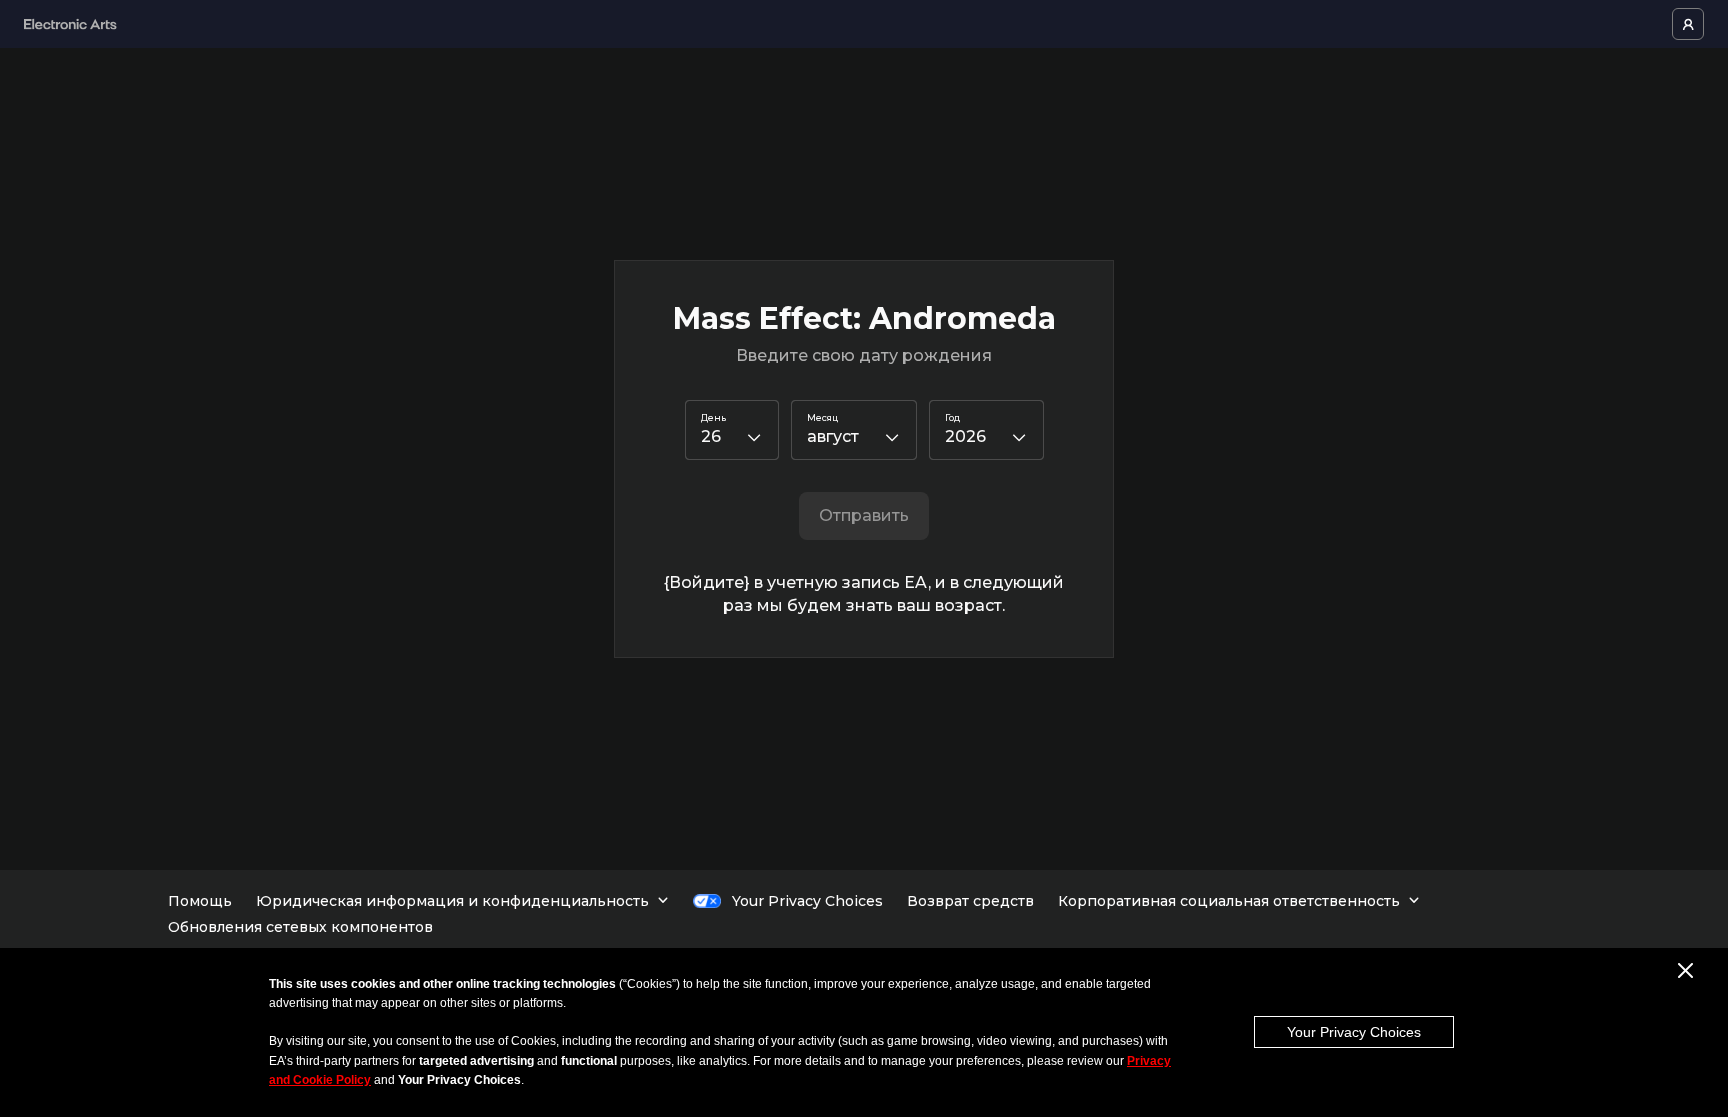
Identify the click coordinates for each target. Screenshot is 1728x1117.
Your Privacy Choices (1354, 1032)
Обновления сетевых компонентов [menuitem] (300, 927)
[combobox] (732, 430)
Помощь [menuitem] (200, 901)
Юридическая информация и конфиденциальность (452, 901)
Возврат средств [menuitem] (970, 901)
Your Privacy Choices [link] (807, 901)
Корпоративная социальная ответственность (1229, 901)
